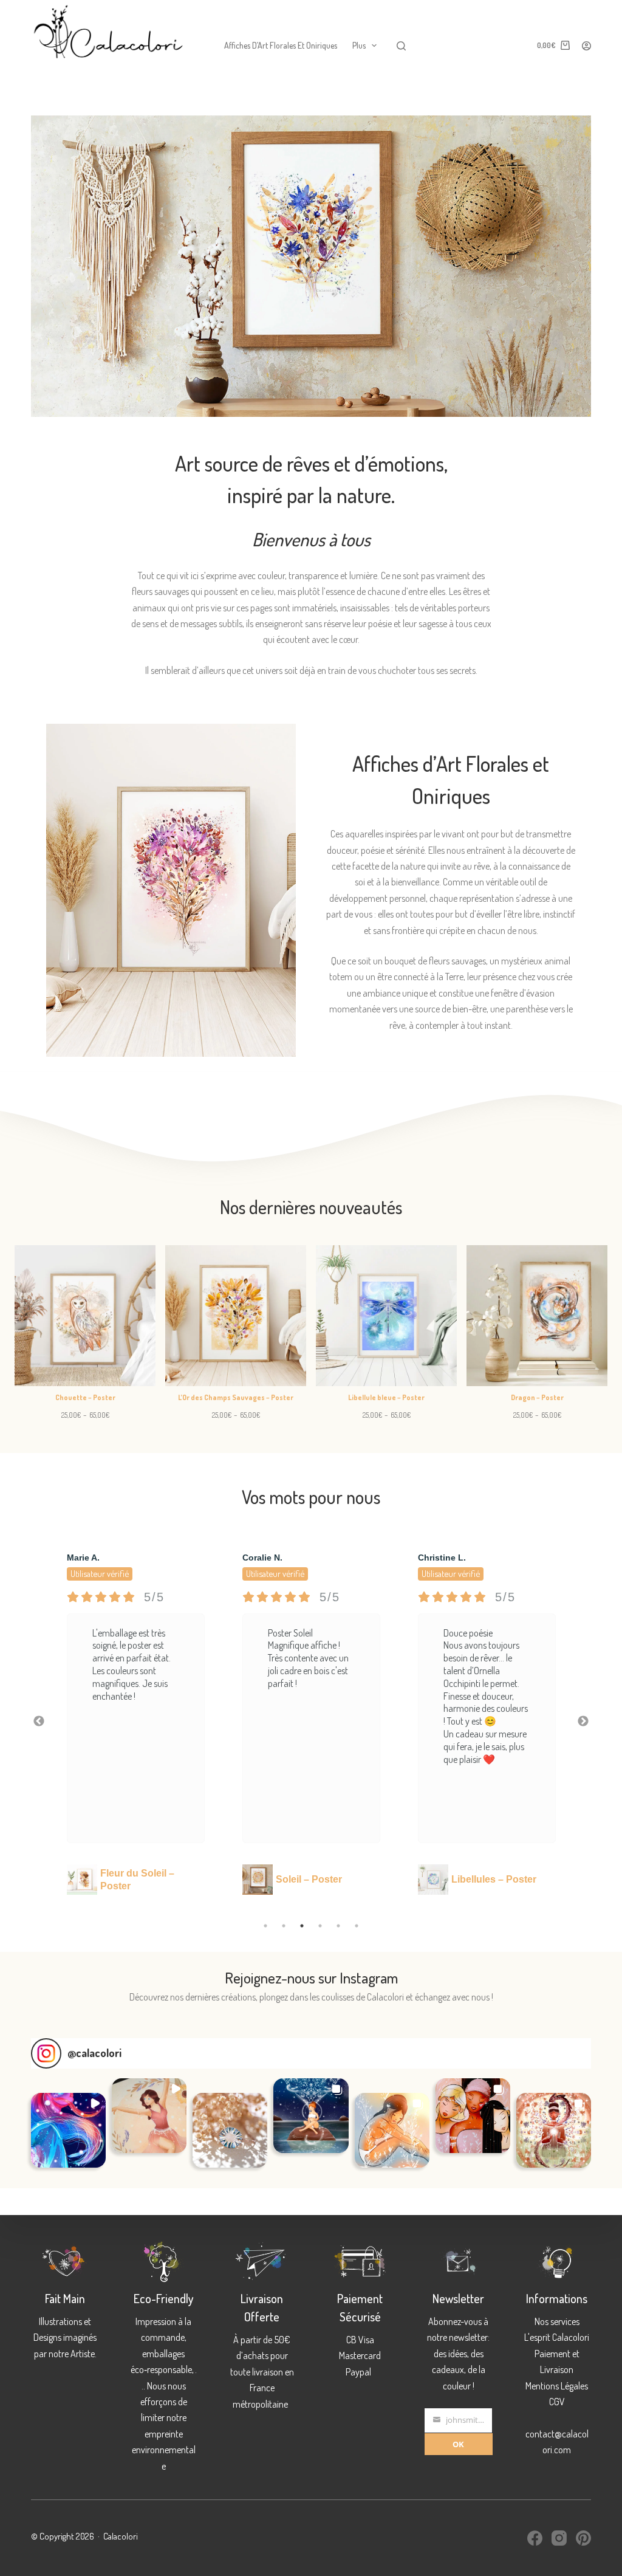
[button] (68, 2130)
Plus (359, 45)
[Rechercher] (401, 46)
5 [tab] (338, 1926)
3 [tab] (302, 1926)
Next (583, 1722)
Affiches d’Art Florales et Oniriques (281, 45)
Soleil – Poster (133, 1879)
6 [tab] (357, 1926)
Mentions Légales (557, 2386)
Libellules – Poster (318, 1879)
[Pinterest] (583, 2538)
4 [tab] (320, 1926)
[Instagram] (559, 2538)
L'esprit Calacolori (557, 2337)
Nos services (557, 2321)
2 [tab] (284, 1926)
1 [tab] (265, 1926)
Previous (39, 1722)
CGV (557, 2402)
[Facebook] (535, 2538)
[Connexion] (586, 46)
